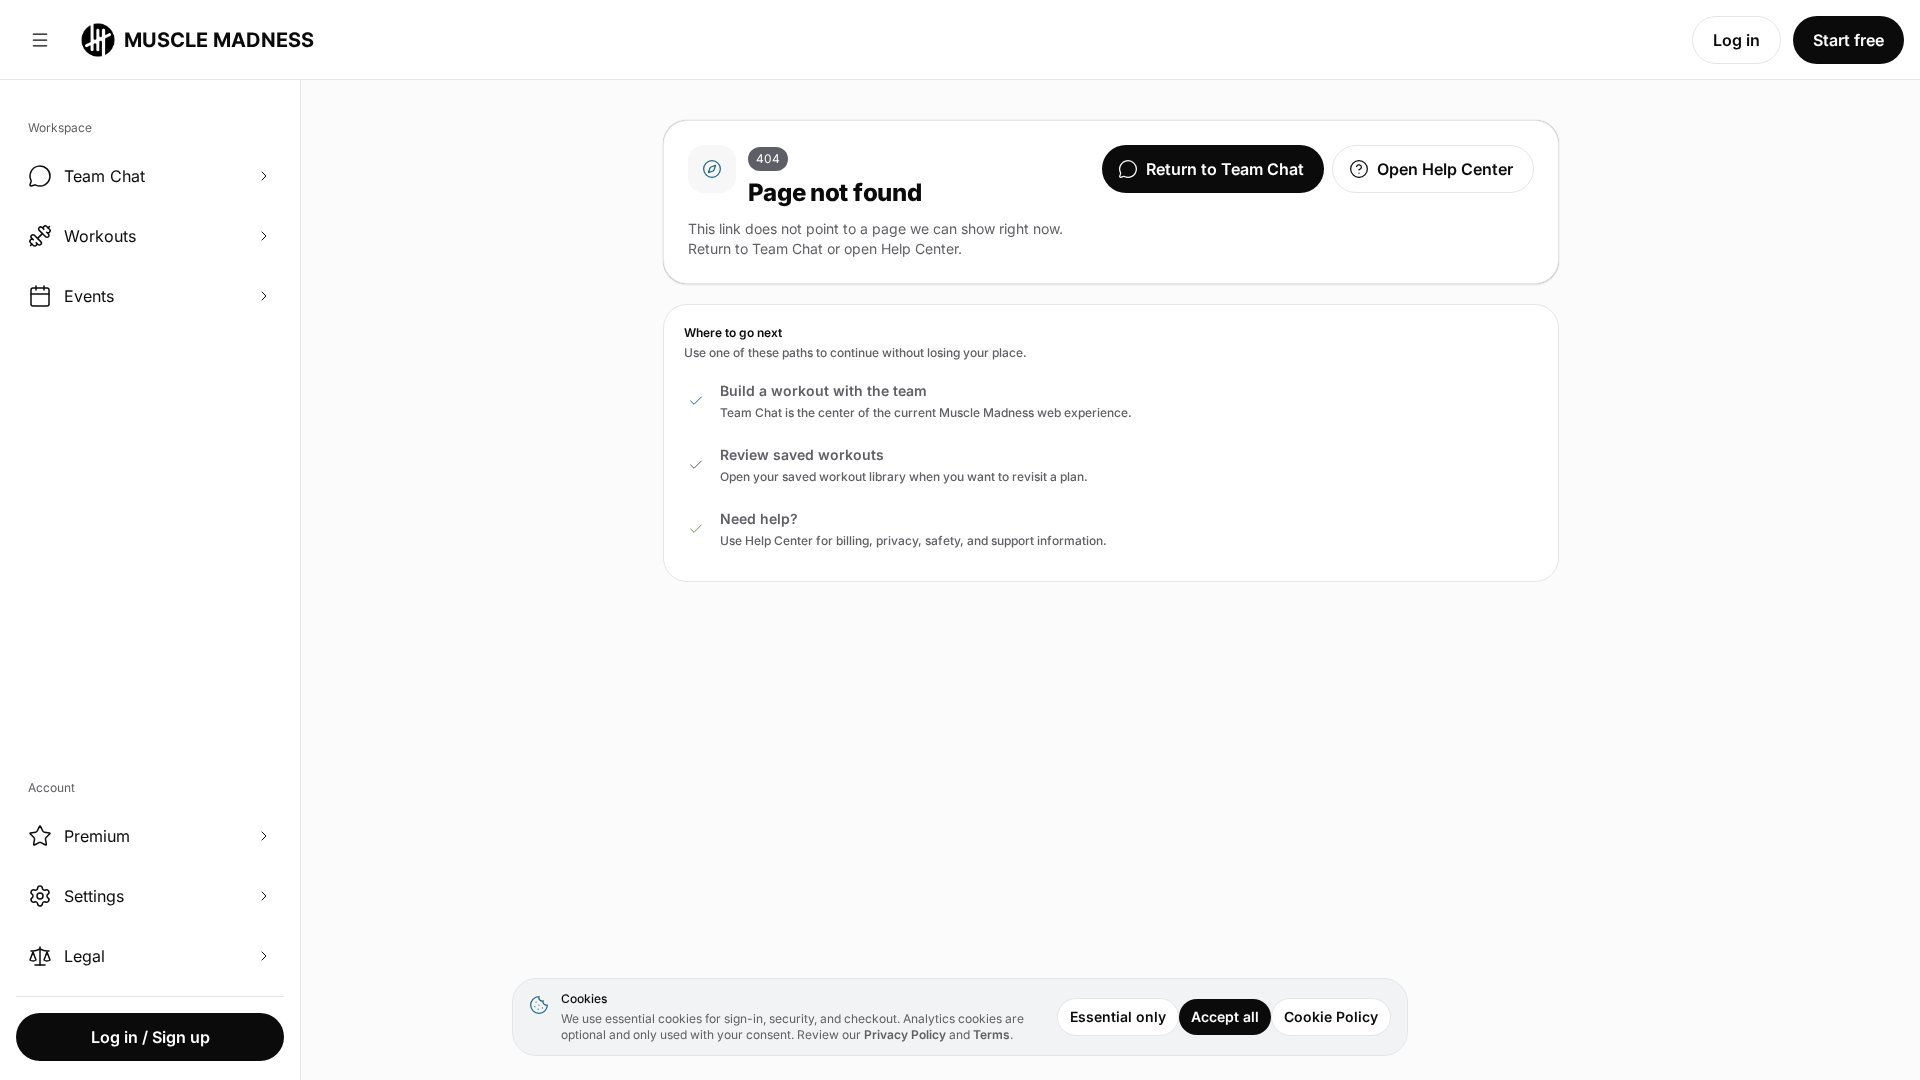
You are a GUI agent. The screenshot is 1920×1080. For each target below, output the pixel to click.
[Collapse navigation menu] (40, 40)
